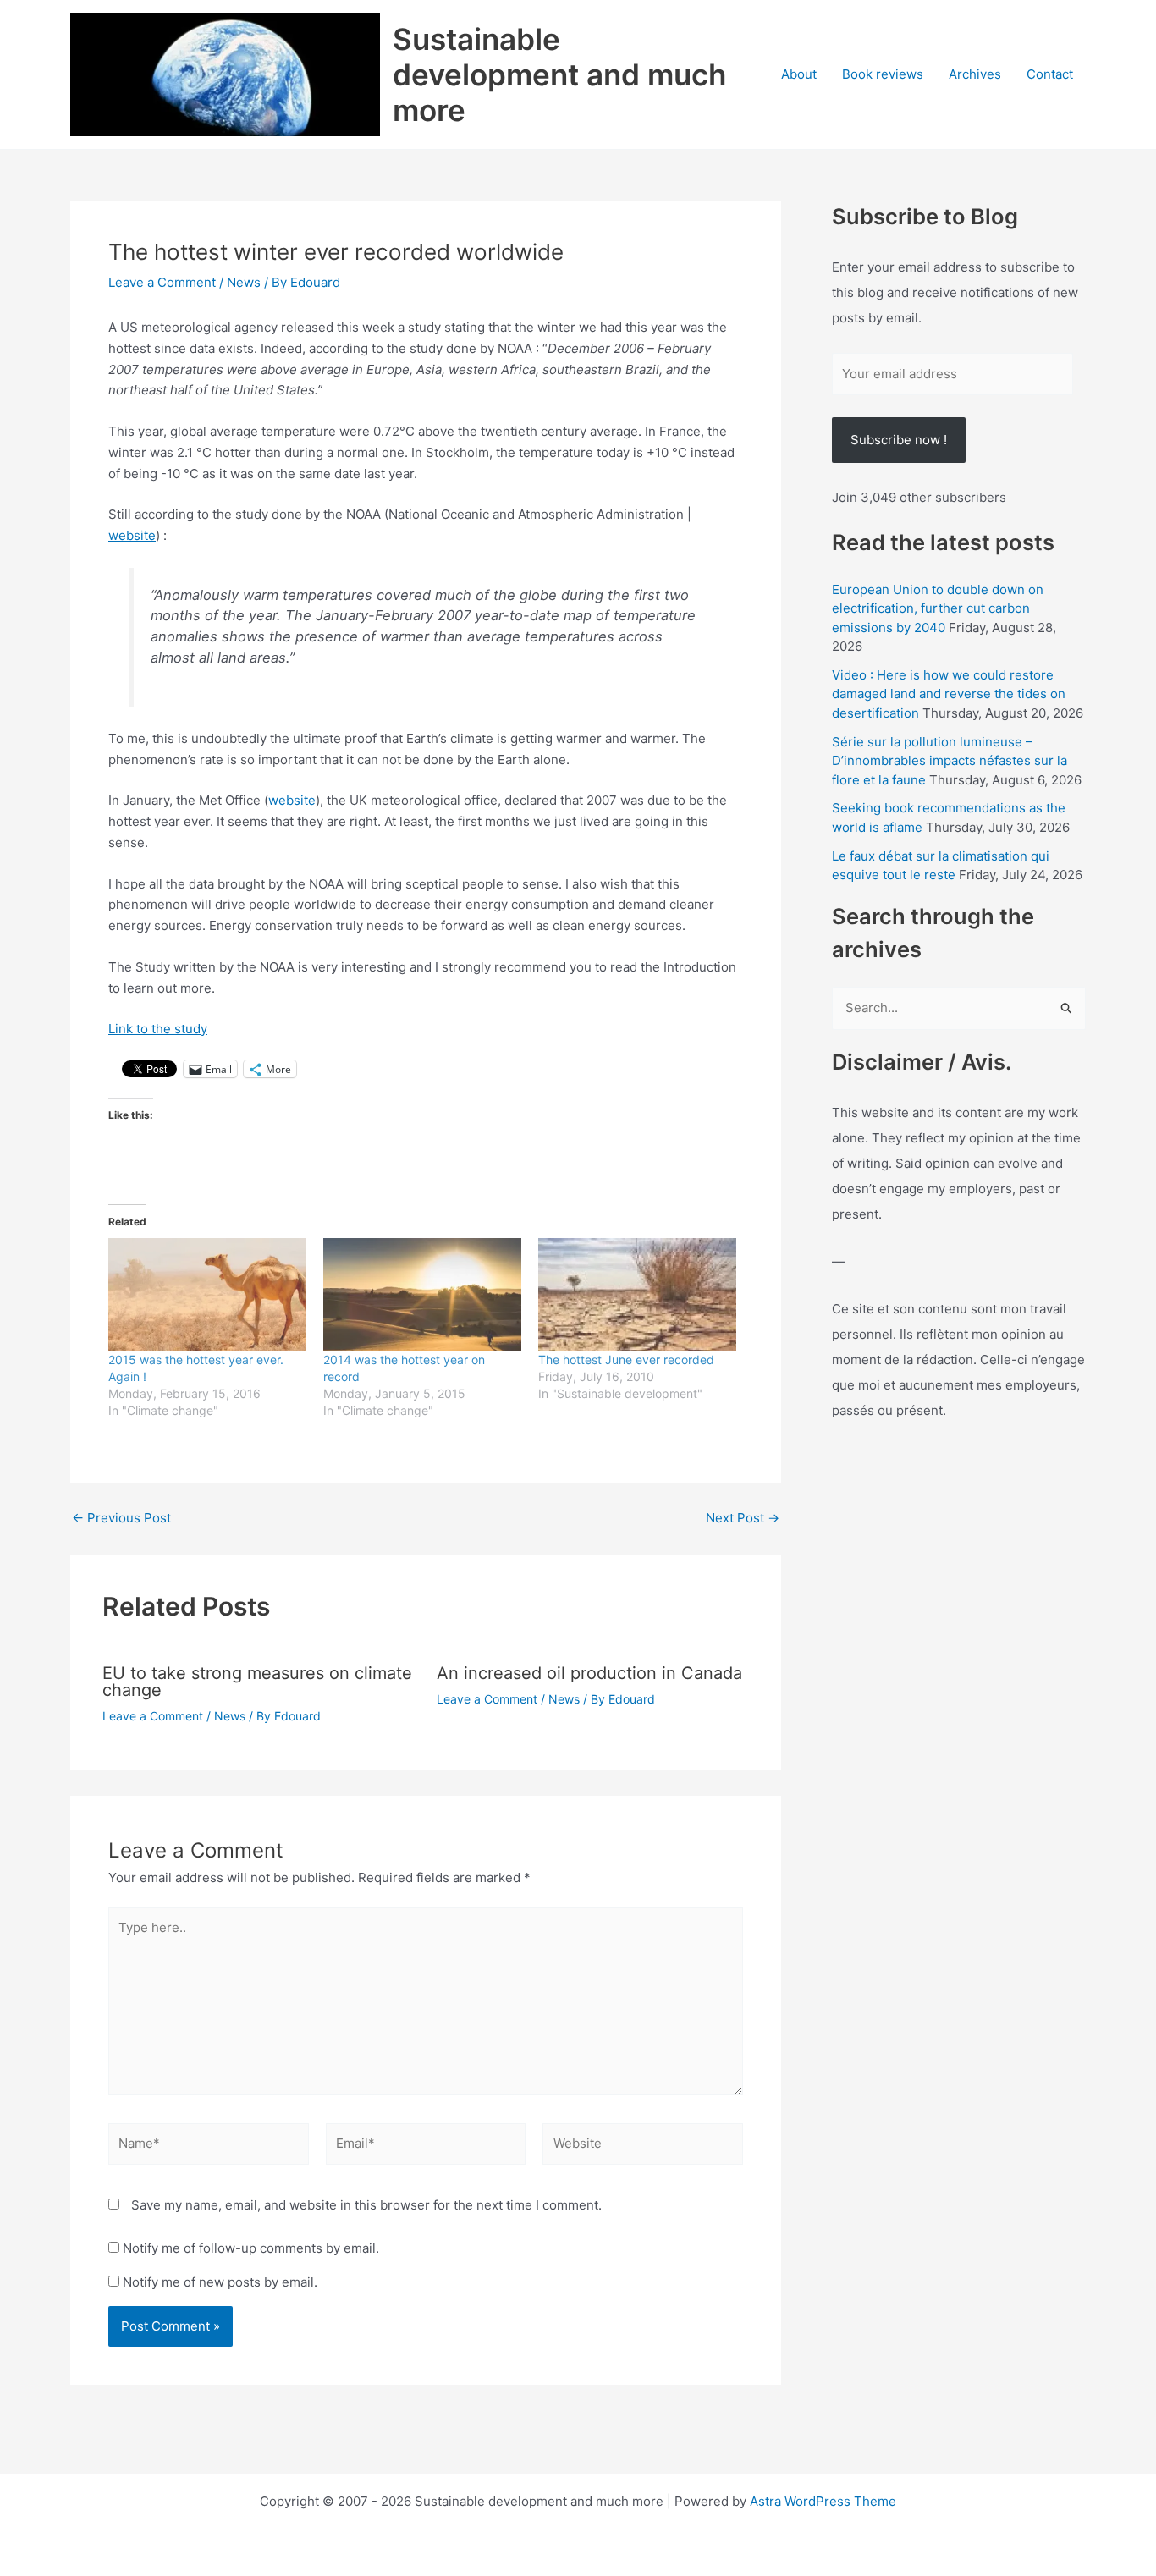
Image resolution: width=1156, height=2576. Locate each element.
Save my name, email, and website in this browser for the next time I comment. (366, 2205)
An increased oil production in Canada (589, 1673)
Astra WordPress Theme (823, 2501)
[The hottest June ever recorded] (637, 1295)
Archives (975, 74)
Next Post (743, 1518)
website (132, 535)
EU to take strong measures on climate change (257, 1682)
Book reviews (883, 74)
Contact (1050, 74)
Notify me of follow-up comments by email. (251, 2248)
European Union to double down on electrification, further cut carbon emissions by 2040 (938, 608)
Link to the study (158, 1029)
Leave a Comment (162, 282)
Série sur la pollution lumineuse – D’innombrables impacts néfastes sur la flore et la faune (950, 761)
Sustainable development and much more (559, 74)
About (799, 74)
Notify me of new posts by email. (220, 2282)
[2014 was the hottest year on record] (422, 1295)
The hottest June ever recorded (626, 1360)
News (244, 282)
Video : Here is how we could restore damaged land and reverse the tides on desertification (949, 694)
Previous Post (121, 1518)
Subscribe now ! (899, 440)
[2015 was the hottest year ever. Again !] (207, 1295)
